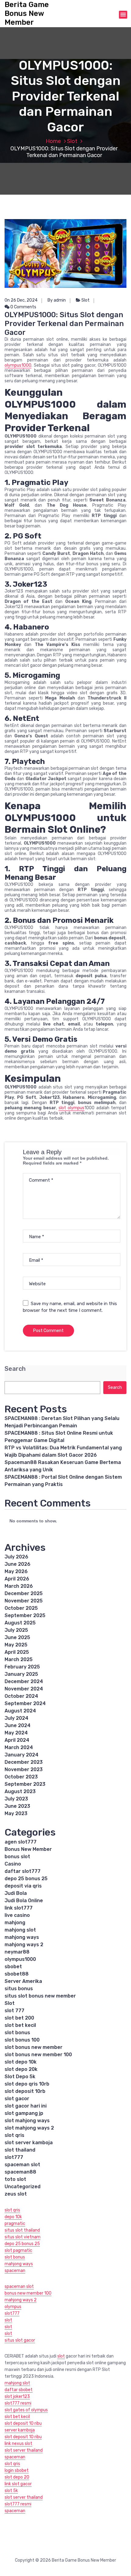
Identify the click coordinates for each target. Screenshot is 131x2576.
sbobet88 (17, 1974)
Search (15, 1369)
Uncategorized (23, 2187)
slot (8, 2320)
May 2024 (16, 1733)
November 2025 (24, 1601)
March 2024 (19, 1747)
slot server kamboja (29, 2143)
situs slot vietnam (23, 2237)
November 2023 (24, 1769)
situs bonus (19, 1989)
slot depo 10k (21, 2062)
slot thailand (20, 2150)
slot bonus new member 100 (38, 2055)
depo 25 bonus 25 (26, 1879)
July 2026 (16, 1557)
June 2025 (17, 1637)
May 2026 (16, 1571)
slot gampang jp (24, 2113)
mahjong (15, 1923)
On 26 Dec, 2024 (21, 300)
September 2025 (25, 1615)
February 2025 (22, 1667)
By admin (57, 300)
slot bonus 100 (22, 2040)
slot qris (14, 2135)
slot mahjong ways (27, 2121)
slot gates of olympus (26, 2410)
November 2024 (24, 1689)
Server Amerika (23, 1981)
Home (53, 141)
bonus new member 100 (28, 2293)
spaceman (15, 2271)
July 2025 (16, 1630)
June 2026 (18, 1564)
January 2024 (21, 1755)
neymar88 (17, 1952)
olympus (13, 2307)
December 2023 (24, 1762)
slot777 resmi (18, 2403)
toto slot (15, 2179)
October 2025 (21, 1608)
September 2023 (25, 1784)
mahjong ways (22, 1937)
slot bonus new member (34, 2047)
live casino (17, 1915)
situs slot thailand (22, 2230)
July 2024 (16, 1718)
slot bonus (17, 2033)
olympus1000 (18, 365)
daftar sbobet (19, 2390)
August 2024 (20, 1711)
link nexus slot (18, 2444)
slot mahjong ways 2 (29, 2128)
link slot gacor (18, 2484)
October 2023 (21, 1777)
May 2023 (16, 1813)
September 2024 (25, 1703)
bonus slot (17, 1857)
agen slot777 (21, 1842)
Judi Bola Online (24, 1901)
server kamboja (20, 2430)
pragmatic (15, 2224)
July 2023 (16, 1799)
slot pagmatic (18, 2250)
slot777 (14, 2157)
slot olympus (71, 1108)
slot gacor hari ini (26, 2106)
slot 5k (11, 2491)
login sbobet (17, 2470)
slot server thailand (24, 2450)
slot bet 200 (19, 2018)
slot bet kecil (20, 2025)
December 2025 (24, 1593)
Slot (72, 141)
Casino (13, 1864)
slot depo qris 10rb (27, 2084)
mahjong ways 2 (24, 1945)
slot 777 (14, 2011)
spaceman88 (20, 2172)
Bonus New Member (28, 1849)
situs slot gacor (20, 2340)
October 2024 (21, 1696)
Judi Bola (16, 1893)
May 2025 (16, 1645)
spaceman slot (22, 2165)
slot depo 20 (17, 2477)
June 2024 (18, 1725)
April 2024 (17, 1740)
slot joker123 (17, 2396)
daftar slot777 (23, 1871)
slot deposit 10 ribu (23, 2423)
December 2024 (24, 1681)
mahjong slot (20, 1930)
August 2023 (20, 1791)
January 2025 (21, 1674)
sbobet (13, 1967)
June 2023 (17, 1806)
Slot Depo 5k (20, 2077)
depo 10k (13, 2217)
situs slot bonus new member (40, 1996)
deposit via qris (23, 1886)
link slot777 (19, 1908)
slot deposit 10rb (25, 2091)
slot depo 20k (21, 2069)
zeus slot (16, 2194)
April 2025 (17, 1652)
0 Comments (23, 307)
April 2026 (17, 1579)
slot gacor (17, 2099)
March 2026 (19, 1586)
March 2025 (19, 1659)
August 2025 (20, 1623)
